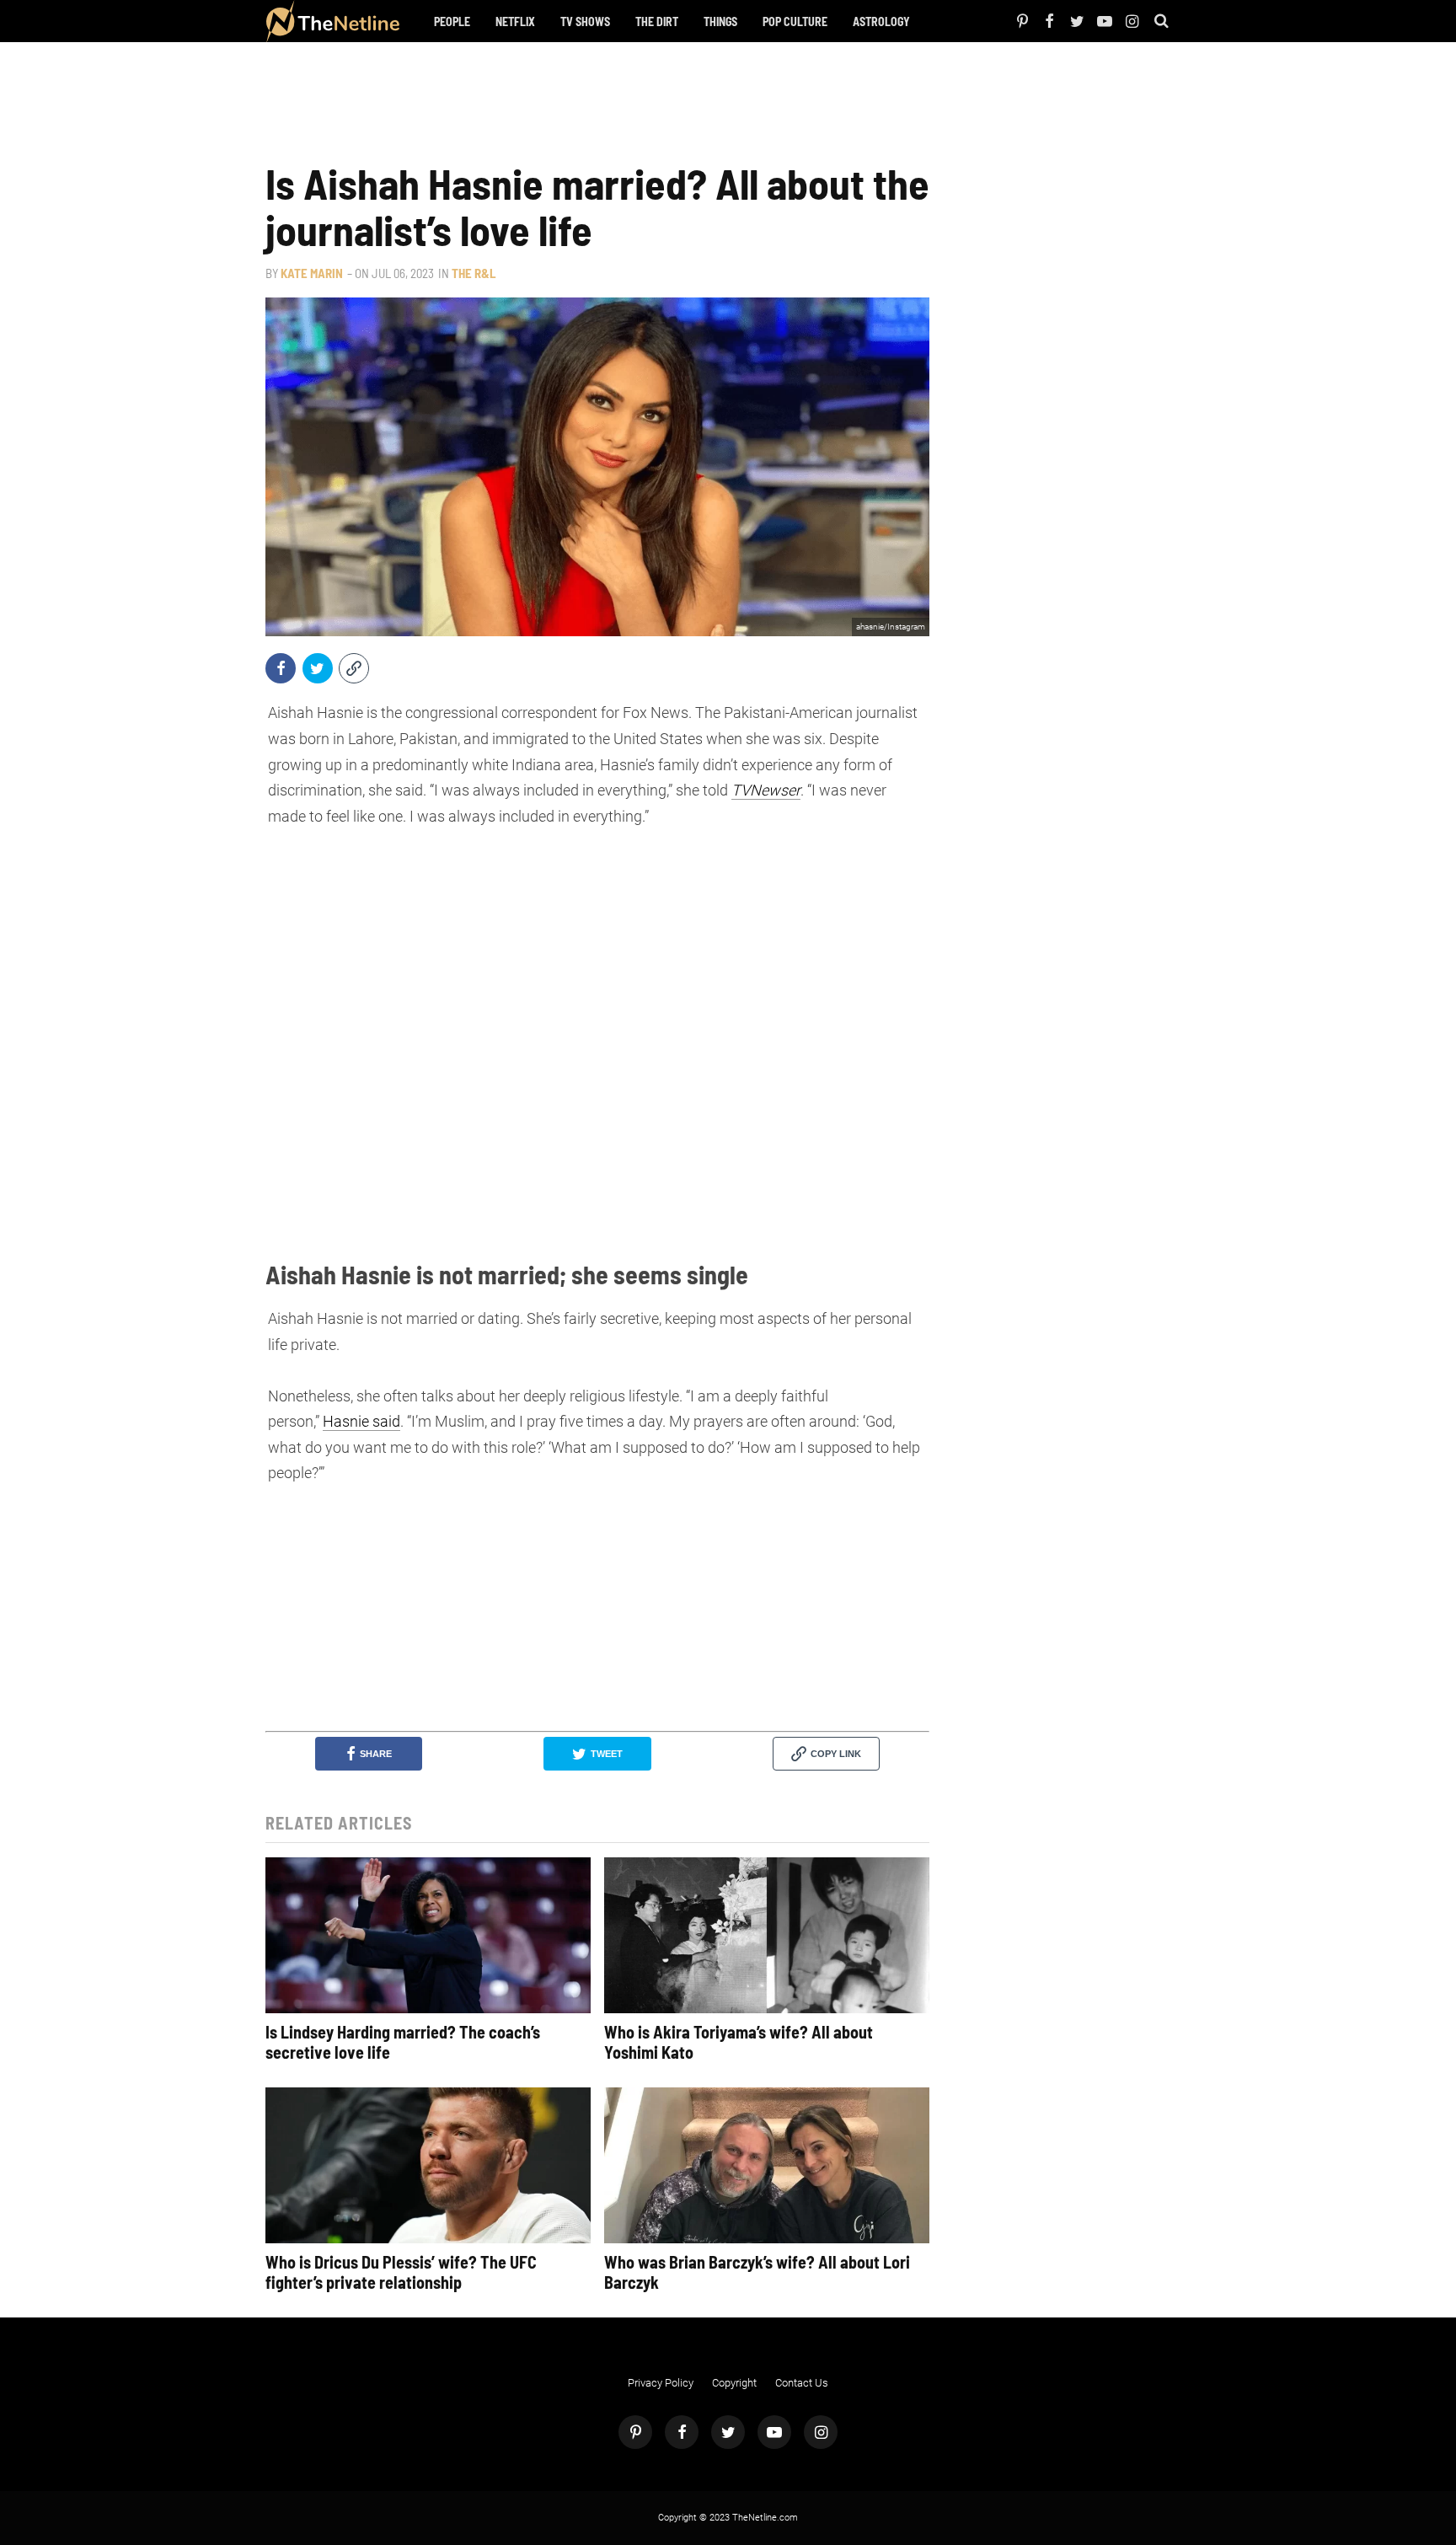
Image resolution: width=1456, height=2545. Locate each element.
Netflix (515, 21)
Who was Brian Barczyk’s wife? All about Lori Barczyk (757, 2272)
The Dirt (657, 21)
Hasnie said (361, 1421)
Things (720, 21)
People (452, 21)
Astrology (881, 21)
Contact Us (802, 2383)
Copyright (734, 2383)
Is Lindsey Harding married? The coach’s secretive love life (403, 2042)
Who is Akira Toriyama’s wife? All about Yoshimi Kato (739, 2042)
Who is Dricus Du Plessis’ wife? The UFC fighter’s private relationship (401, 2272)
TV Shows (585, 21)
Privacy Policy (661, 2383)
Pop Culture (795, 21)
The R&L (474, 273)
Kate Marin (312, 273)
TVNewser (766, 790)
